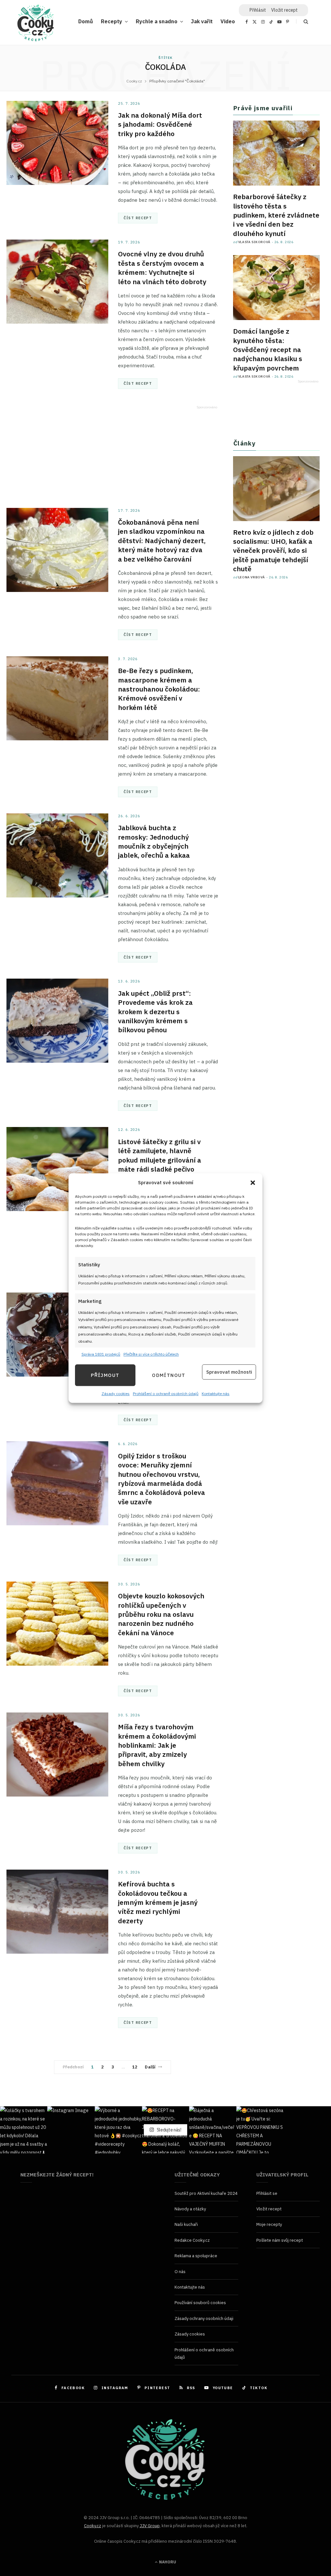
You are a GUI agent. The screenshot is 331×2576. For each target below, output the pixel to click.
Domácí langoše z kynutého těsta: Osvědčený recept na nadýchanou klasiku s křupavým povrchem (268, 349)
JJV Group (150, 2526)
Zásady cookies (116, 1394)
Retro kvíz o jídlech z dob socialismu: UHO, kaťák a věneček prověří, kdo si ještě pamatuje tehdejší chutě (273, 550)
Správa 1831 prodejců (101, 1354)
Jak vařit (202, 21)
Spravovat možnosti (229, 1372)
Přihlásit (258, 10)
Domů (86, 21)
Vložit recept (284, 10)
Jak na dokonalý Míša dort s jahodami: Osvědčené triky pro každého (160, 124)
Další (150, 2067)
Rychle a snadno (157, 21)
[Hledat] (302, 21)
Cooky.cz (93, 2526)
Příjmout (105, 1375)
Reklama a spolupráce (196, 2256)
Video (228, 21)
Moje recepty (269, 2224)
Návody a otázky (190, 2209)
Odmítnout (169, 1375)
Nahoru (167, 2562)
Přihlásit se (267, 2193)
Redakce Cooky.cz (192, 2240)
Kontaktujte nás (216, 1394)
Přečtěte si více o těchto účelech (151, 1354)
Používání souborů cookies (200, 2303)
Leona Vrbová (252, 577)
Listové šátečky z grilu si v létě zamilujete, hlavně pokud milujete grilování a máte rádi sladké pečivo (160, 1155)
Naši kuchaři (186, 2224)
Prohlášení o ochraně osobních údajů (166, 1394)
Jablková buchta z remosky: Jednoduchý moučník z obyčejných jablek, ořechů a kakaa (154, 841)
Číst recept (138, 218)
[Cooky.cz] (36, 25)
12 (135, 2067)
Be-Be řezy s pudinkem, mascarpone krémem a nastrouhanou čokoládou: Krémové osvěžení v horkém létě (159, 689)
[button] (253, 1183)
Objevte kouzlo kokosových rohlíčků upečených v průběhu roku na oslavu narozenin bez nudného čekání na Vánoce (161, 1614)
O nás (180, 2272)
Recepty (112, 21)
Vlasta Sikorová (254, 242)
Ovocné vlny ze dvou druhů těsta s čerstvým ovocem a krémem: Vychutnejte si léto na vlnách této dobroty (162, 268)
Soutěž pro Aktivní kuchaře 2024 (206, 2193)
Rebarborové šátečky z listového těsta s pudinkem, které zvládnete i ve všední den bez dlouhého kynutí (276, 215)
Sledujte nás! (169, 2130)
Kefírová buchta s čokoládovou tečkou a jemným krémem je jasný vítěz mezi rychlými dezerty (158, 1902)
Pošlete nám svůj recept (280, 2240)
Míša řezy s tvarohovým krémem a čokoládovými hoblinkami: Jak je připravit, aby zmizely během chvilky (157, 1745)
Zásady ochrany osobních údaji (204, 2318)
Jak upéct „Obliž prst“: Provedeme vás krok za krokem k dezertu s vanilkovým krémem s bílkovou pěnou (155, 1011)
